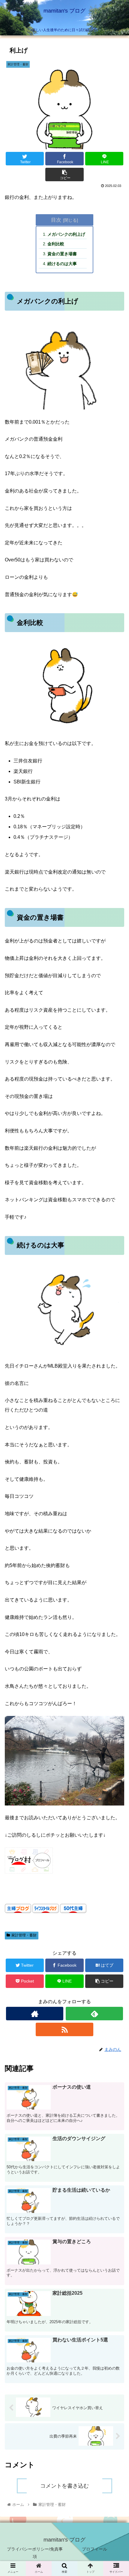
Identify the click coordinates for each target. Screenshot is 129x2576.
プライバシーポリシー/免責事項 (35, 2553)
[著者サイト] (35, 2014)
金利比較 (56, 244)
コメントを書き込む (64, 2486)
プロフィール (94, 2549)
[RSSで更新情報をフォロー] (64, 2029)
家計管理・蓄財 (24, 1935)
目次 (56, 220)
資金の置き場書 (62, 254)
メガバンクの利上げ (66, 234)
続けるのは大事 (62, 264)
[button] (117, 1315)
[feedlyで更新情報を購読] (94, 2014)
